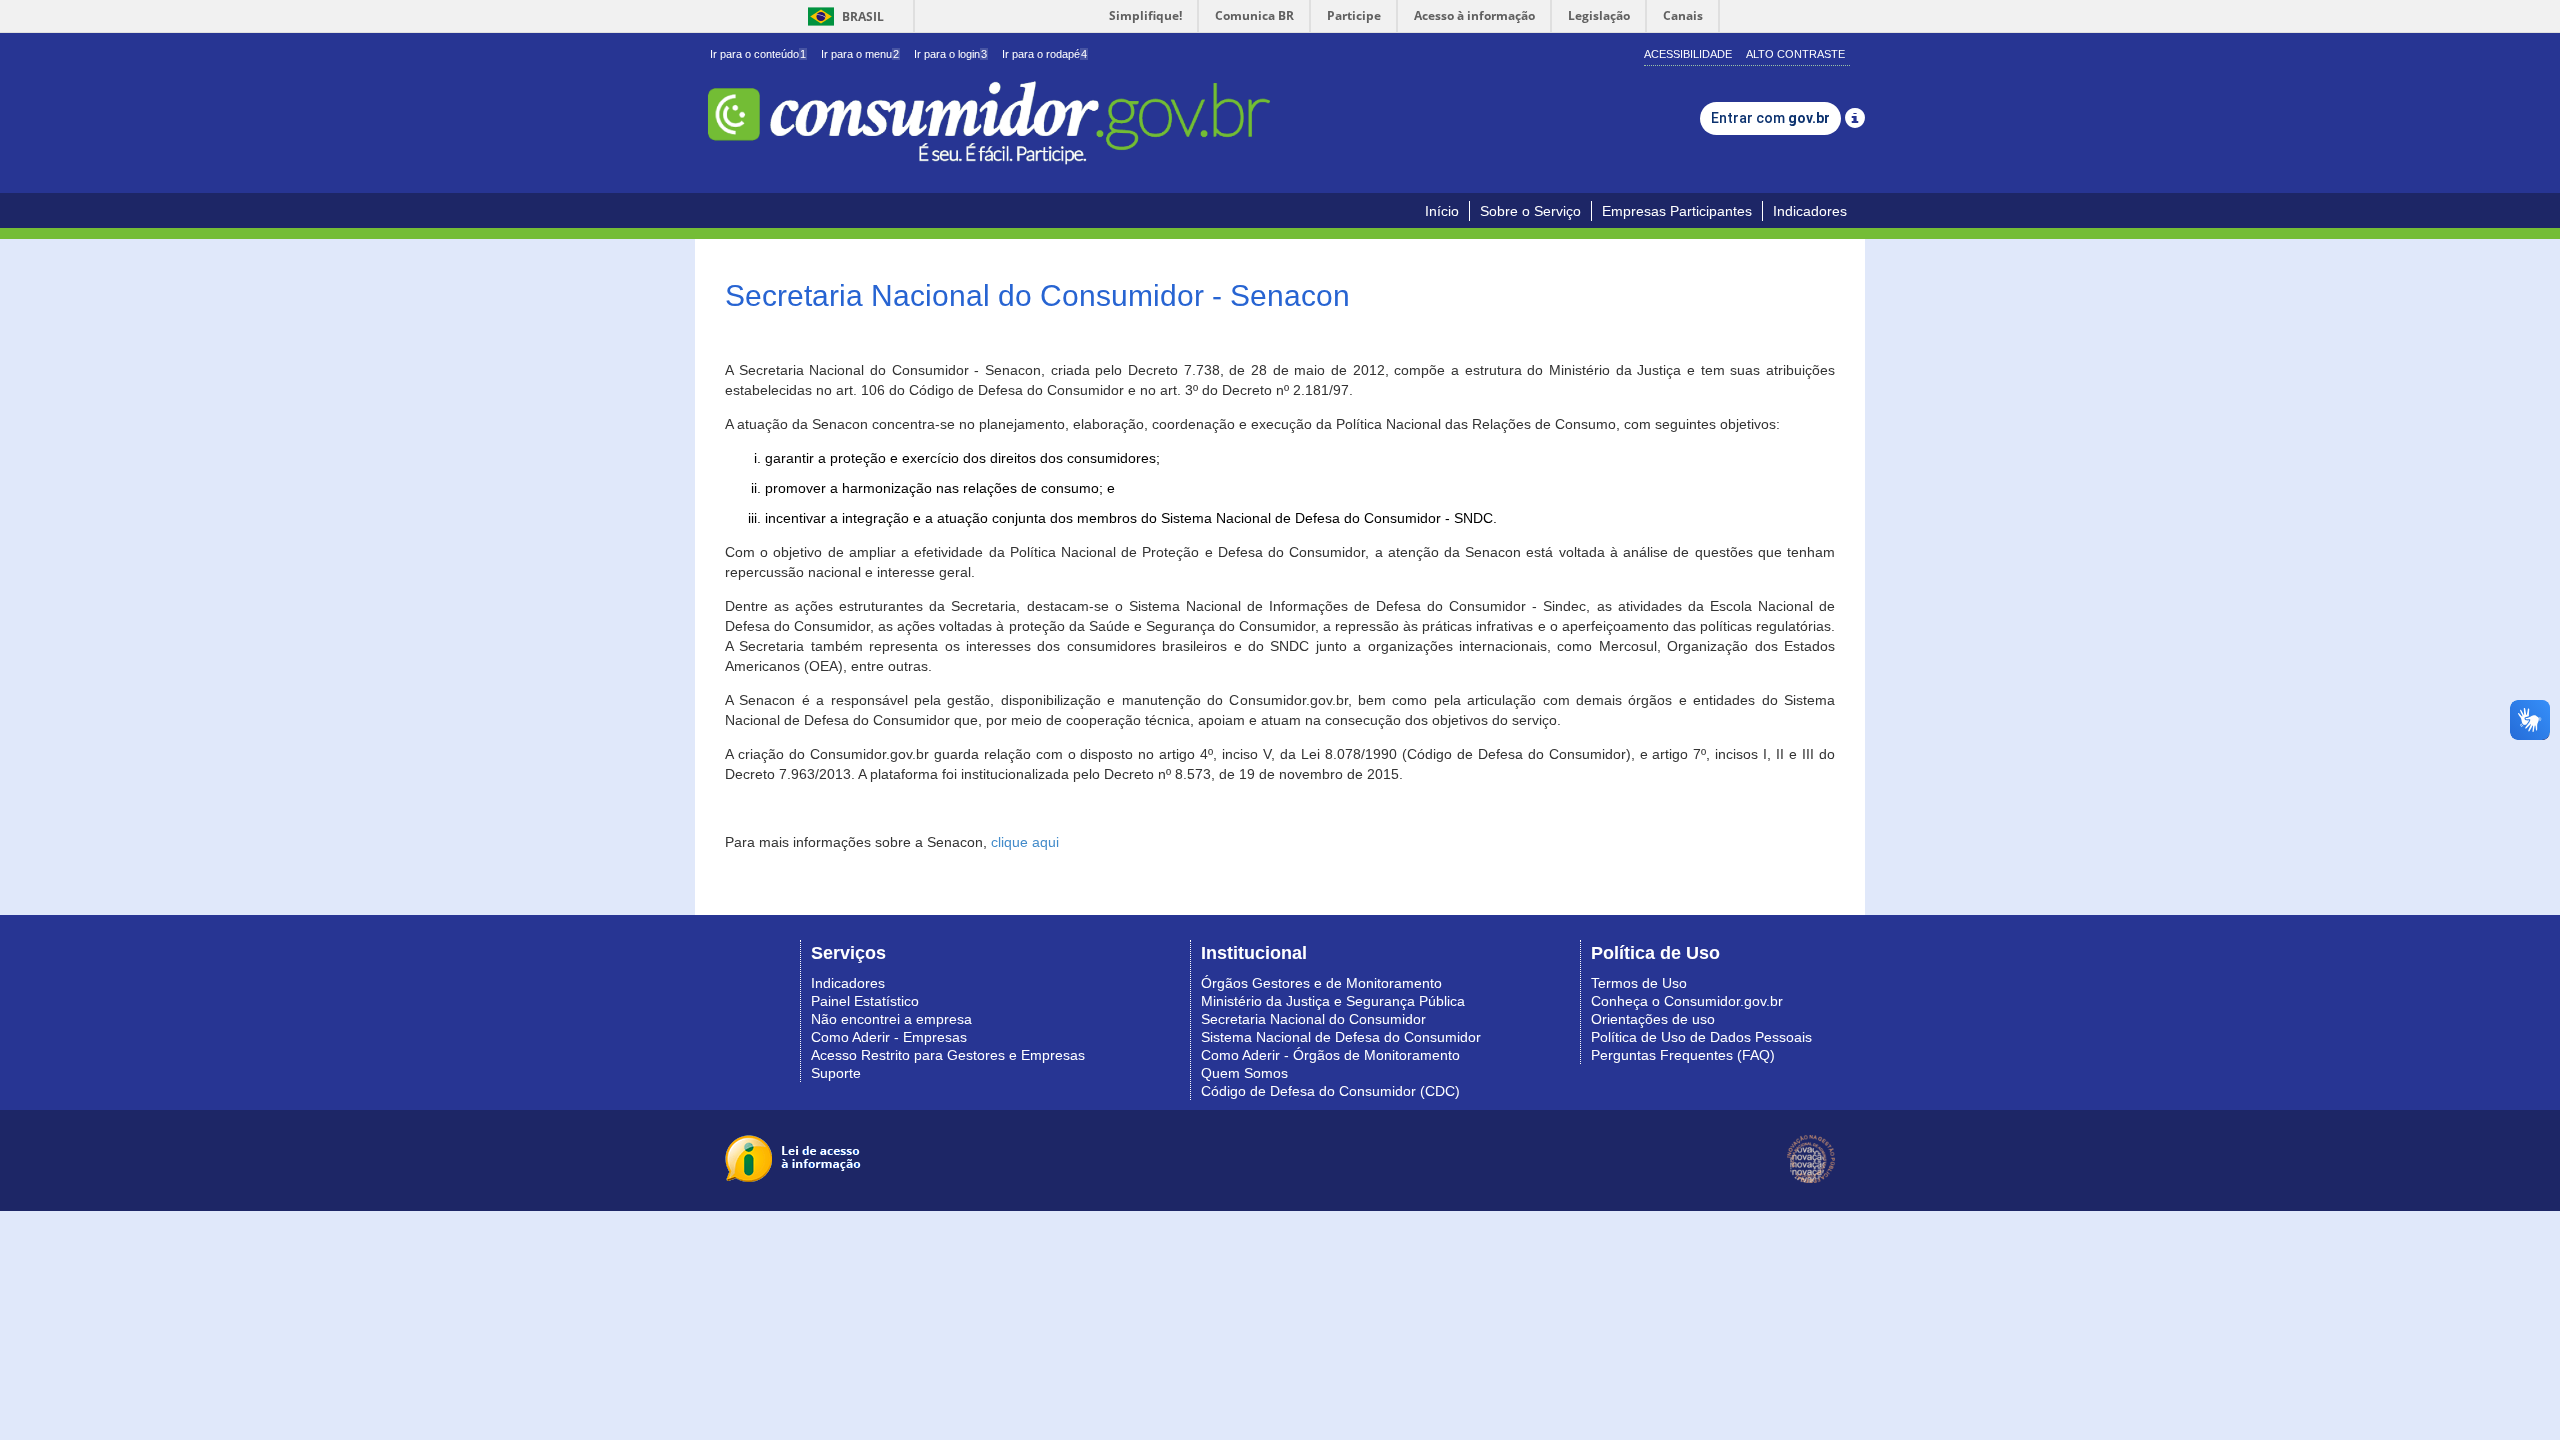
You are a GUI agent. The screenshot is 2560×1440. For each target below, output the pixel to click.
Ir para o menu (860, 54)
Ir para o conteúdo (758, 54)
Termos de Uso (1639, 983)
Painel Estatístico (865, 1001)
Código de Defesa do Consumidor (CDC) (1330, 1091)
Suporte (836, 1073)
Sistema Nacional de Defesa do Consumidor (1341, 1037)
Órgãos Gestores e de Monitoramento (1321, 983)
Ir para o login (950, 54)
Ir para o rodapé (1044, 54)
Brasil (842, 16)
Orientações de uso (1653, 1019)
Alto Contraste (1795, 54)
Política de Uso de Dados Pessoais (1701, 1037)
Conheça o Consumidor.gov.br (1687, 1001)
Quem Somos (1244, 1073)
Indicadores (1810, 211)
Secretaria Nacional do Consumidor (1313, 1019)
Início (1442, 211)
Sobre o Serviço (1530, 211)
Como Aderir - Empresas (889, 1037)
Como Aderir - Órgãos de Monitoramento (1330, 1055)
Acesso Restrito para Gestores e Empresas (948, 1055)
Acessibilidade (1688, 54)
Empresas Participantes (1677, 211)
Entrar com (1770, 118)
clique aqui (1025, 842)
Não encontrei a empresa (891, 1019)
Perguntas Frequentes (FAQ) (1683, 1055)
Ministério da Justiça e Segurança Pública (1333, 1001)
